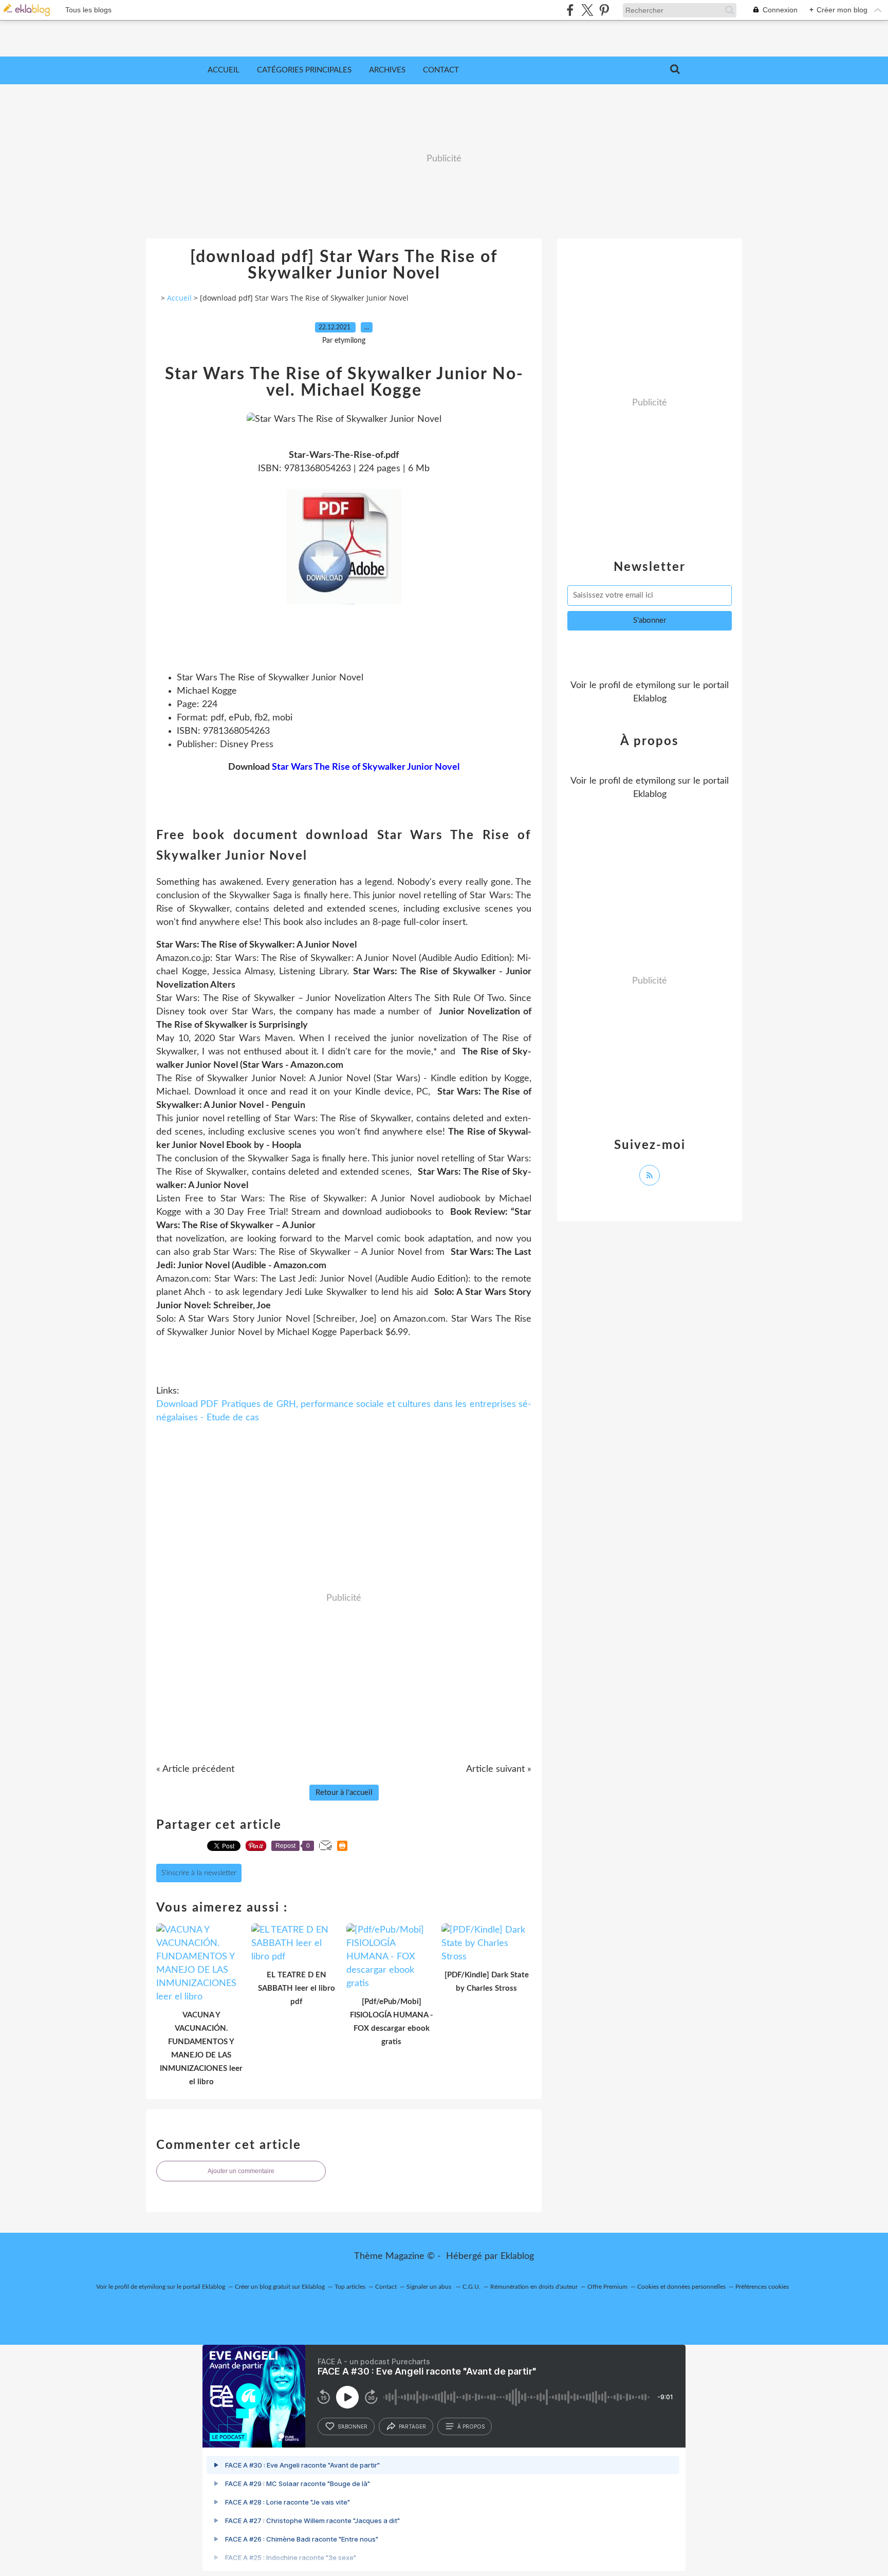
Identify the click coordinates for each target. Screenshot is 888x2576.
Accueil (224, 70)
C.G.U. (471, 2287)
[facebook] (570, 10)
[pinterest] (604, 10)
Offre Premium (607, 2287)
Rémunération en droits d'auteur (534, 2287)
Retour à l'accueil (344, 1793)
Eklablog (517, 2256)
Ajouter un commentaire (241, 2171)
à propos (471, 2426)
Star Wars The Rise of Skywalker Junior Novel (366, 767)
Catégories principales (304, 70)
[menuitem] (224, 70)
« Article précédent (195, 1769)
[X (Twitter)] (587, 10)
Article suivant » (499, 1769)
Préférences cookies (762, 2287)
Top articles (350, 2287)
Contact (441, 70)
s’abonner (353, 2426)
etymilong (655, 685)
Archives (387, 70)
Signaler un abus (430, 2287)
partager (412, 2426)
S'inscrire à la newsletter (199, 1873)
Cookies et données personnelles (681, 2287)
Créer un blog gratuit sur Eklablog (280, 2287)
